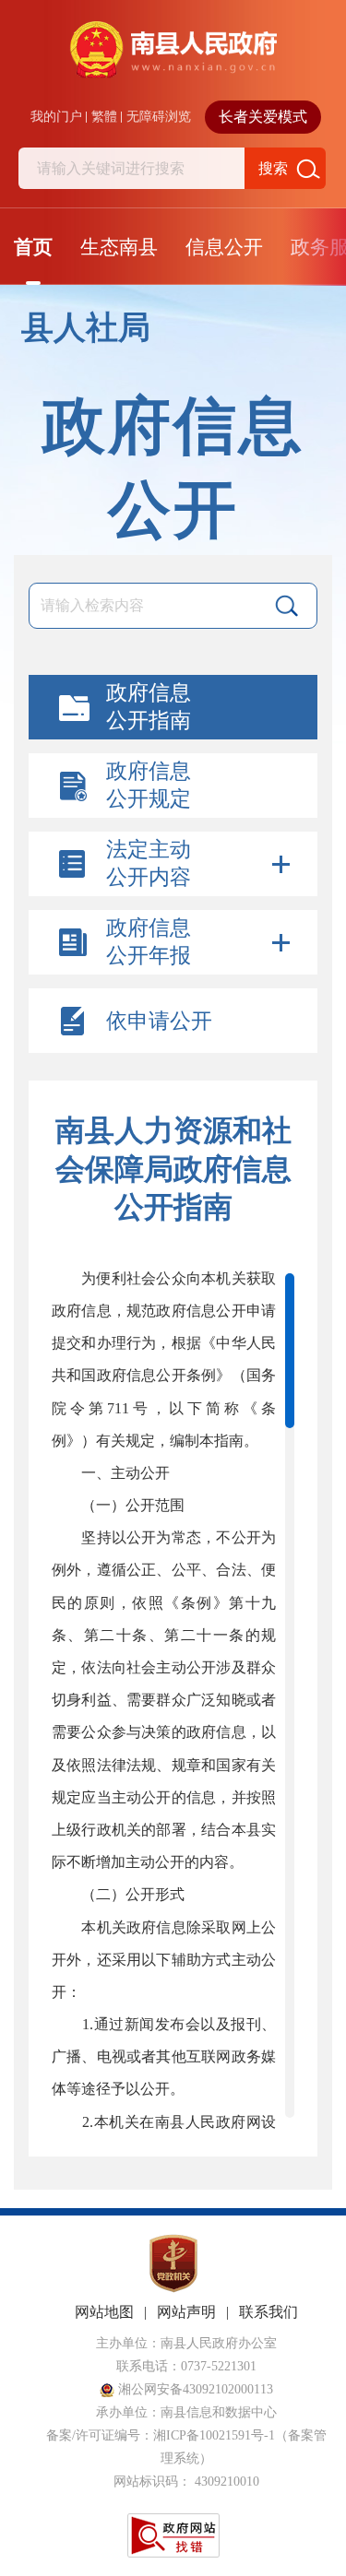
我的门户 (56, 117)
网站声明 (186, 2312)
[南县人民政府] (173, 61)
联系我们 (268, 2312)
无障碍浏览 (159, 117)
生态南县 (119, 247)
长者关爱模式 (263, 117)
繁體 (104, 117)
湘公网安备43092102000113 (194, 2389)
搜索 (273, 168)
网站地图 (104, 2312)
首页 (33, 247)
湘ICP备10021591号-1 (214, 2435)
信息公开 (224, 247)
